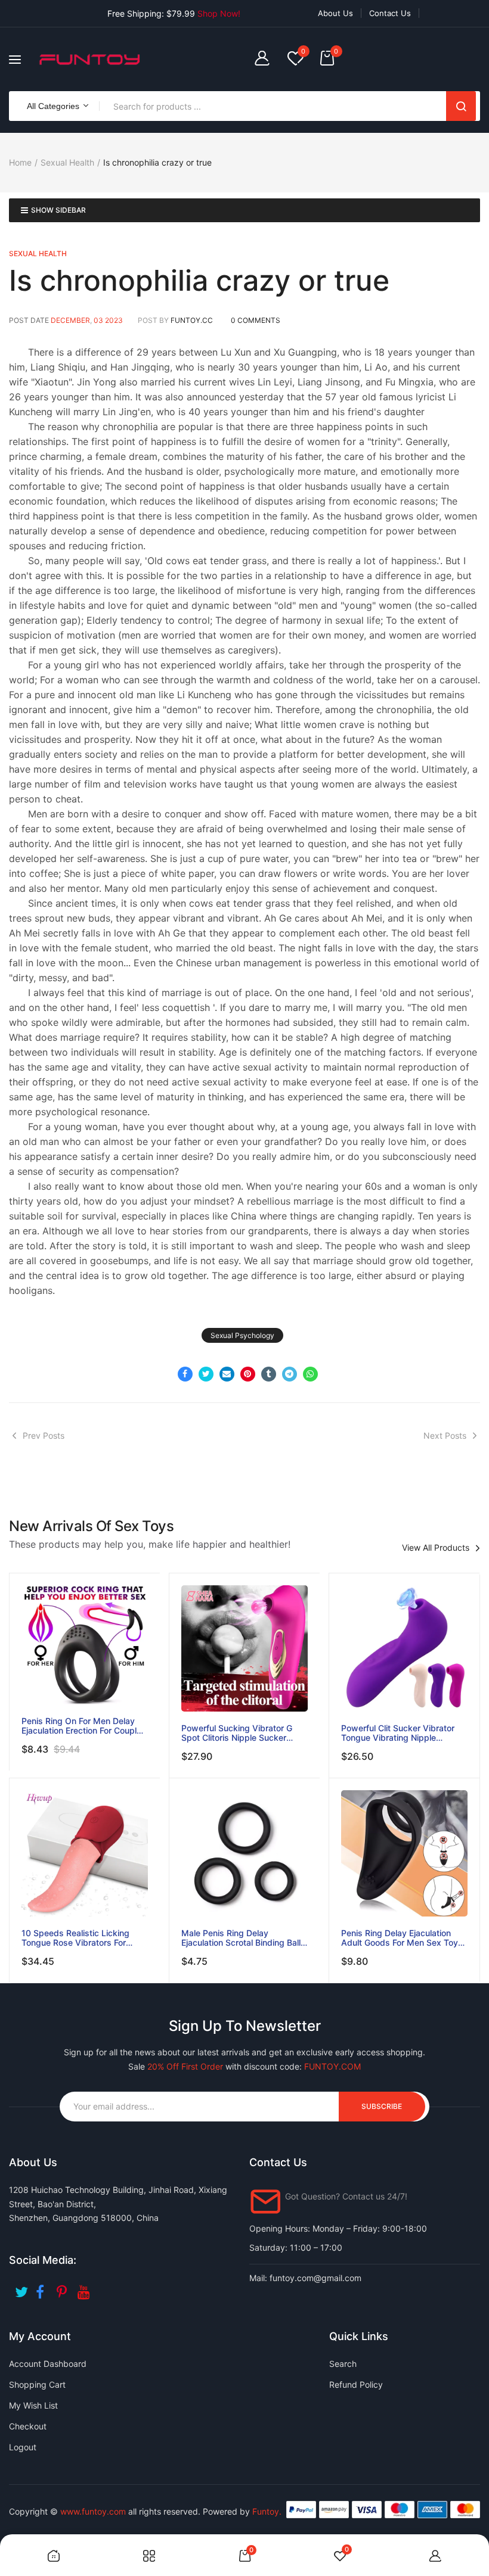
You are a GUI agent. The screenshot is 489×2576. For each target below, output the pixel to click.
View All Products (436, 1548)
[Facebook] (43, 2288)
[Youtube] (85, 2288)
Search (461, 106)
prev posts (44, 1435)
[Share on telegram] (290, 1374)
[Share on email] (227, 1374)
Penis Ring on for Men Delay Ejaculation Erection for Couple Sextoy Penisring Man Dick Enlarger (81, 1726)
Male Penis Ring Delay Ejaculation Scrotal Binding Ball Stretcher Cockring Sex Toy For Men (242, 1938)
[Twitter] (22, 2288)
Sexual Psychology (242, 1335)
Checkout (28, 2426)
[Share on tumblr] (269, 1374)
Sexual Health (67, 162)
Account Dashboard (48, 2364)
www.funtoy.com (93, 2511)
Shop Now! (219, 13)
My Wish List (33, 2405)
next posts (445, 1435)
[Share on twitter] (206, 1374)
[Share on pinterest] (248, 1374)
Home (20, 162)
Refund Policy (356, 2384)
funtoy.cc (192, 320)
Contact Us (390, 13)
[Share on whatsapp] (310, 1374)
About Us (335, 13)
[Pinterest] (64, 2288)
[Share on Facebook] (185, 1374)
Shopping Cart (37, 2384)
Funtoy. (267, 2511)
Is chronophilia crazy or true (199, 280)
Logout (23, 2447)
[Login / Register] (265, 59)
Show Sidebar (58, 210)
